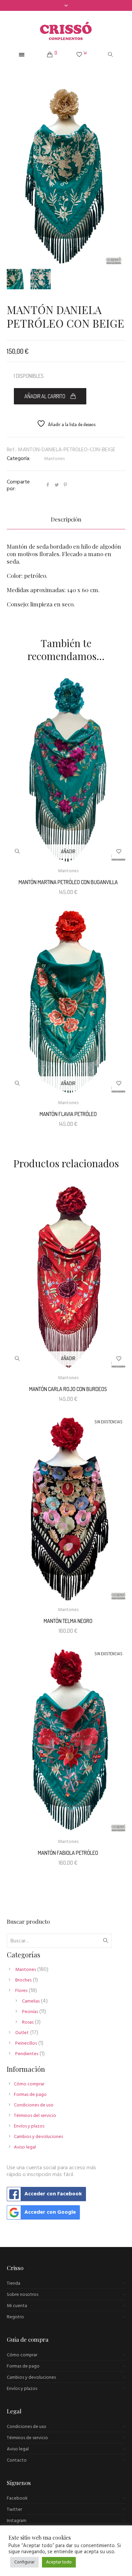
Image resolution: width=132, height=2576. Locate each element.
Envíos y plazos (29, 2126)
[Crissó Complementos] (66, 31)
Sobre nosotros (23, 2295)
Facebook (17, 2498)
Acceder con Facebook (53, 2194)
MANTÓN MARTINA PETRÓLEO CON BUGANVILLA (68, 882)
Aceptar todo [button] (59, 2562)
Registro (15, 2317)
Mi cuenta (17, 2306)
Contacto (17, 2460)
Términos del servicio (35, 2116)
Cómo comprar (29, 2084)
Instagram (17, 2521)
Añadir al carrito (45, 396)
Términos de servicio (27, 2438)
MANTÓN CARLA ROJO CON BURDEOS (68, 1389)
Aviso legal (25, 2147)
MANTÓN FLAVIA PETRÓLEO (68, 1114)
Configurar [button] (24, 2562)
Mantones (54, 459)
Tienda (14, 2283)
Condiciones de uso (34, 2105)
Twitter (14, 2510)
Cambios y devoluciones (38, 2137)
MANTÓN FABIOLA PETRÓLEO (68, 1853)
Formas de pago (30, 2095)
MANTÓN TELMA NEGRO (68, 1621)
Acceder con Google (50, 2212)
